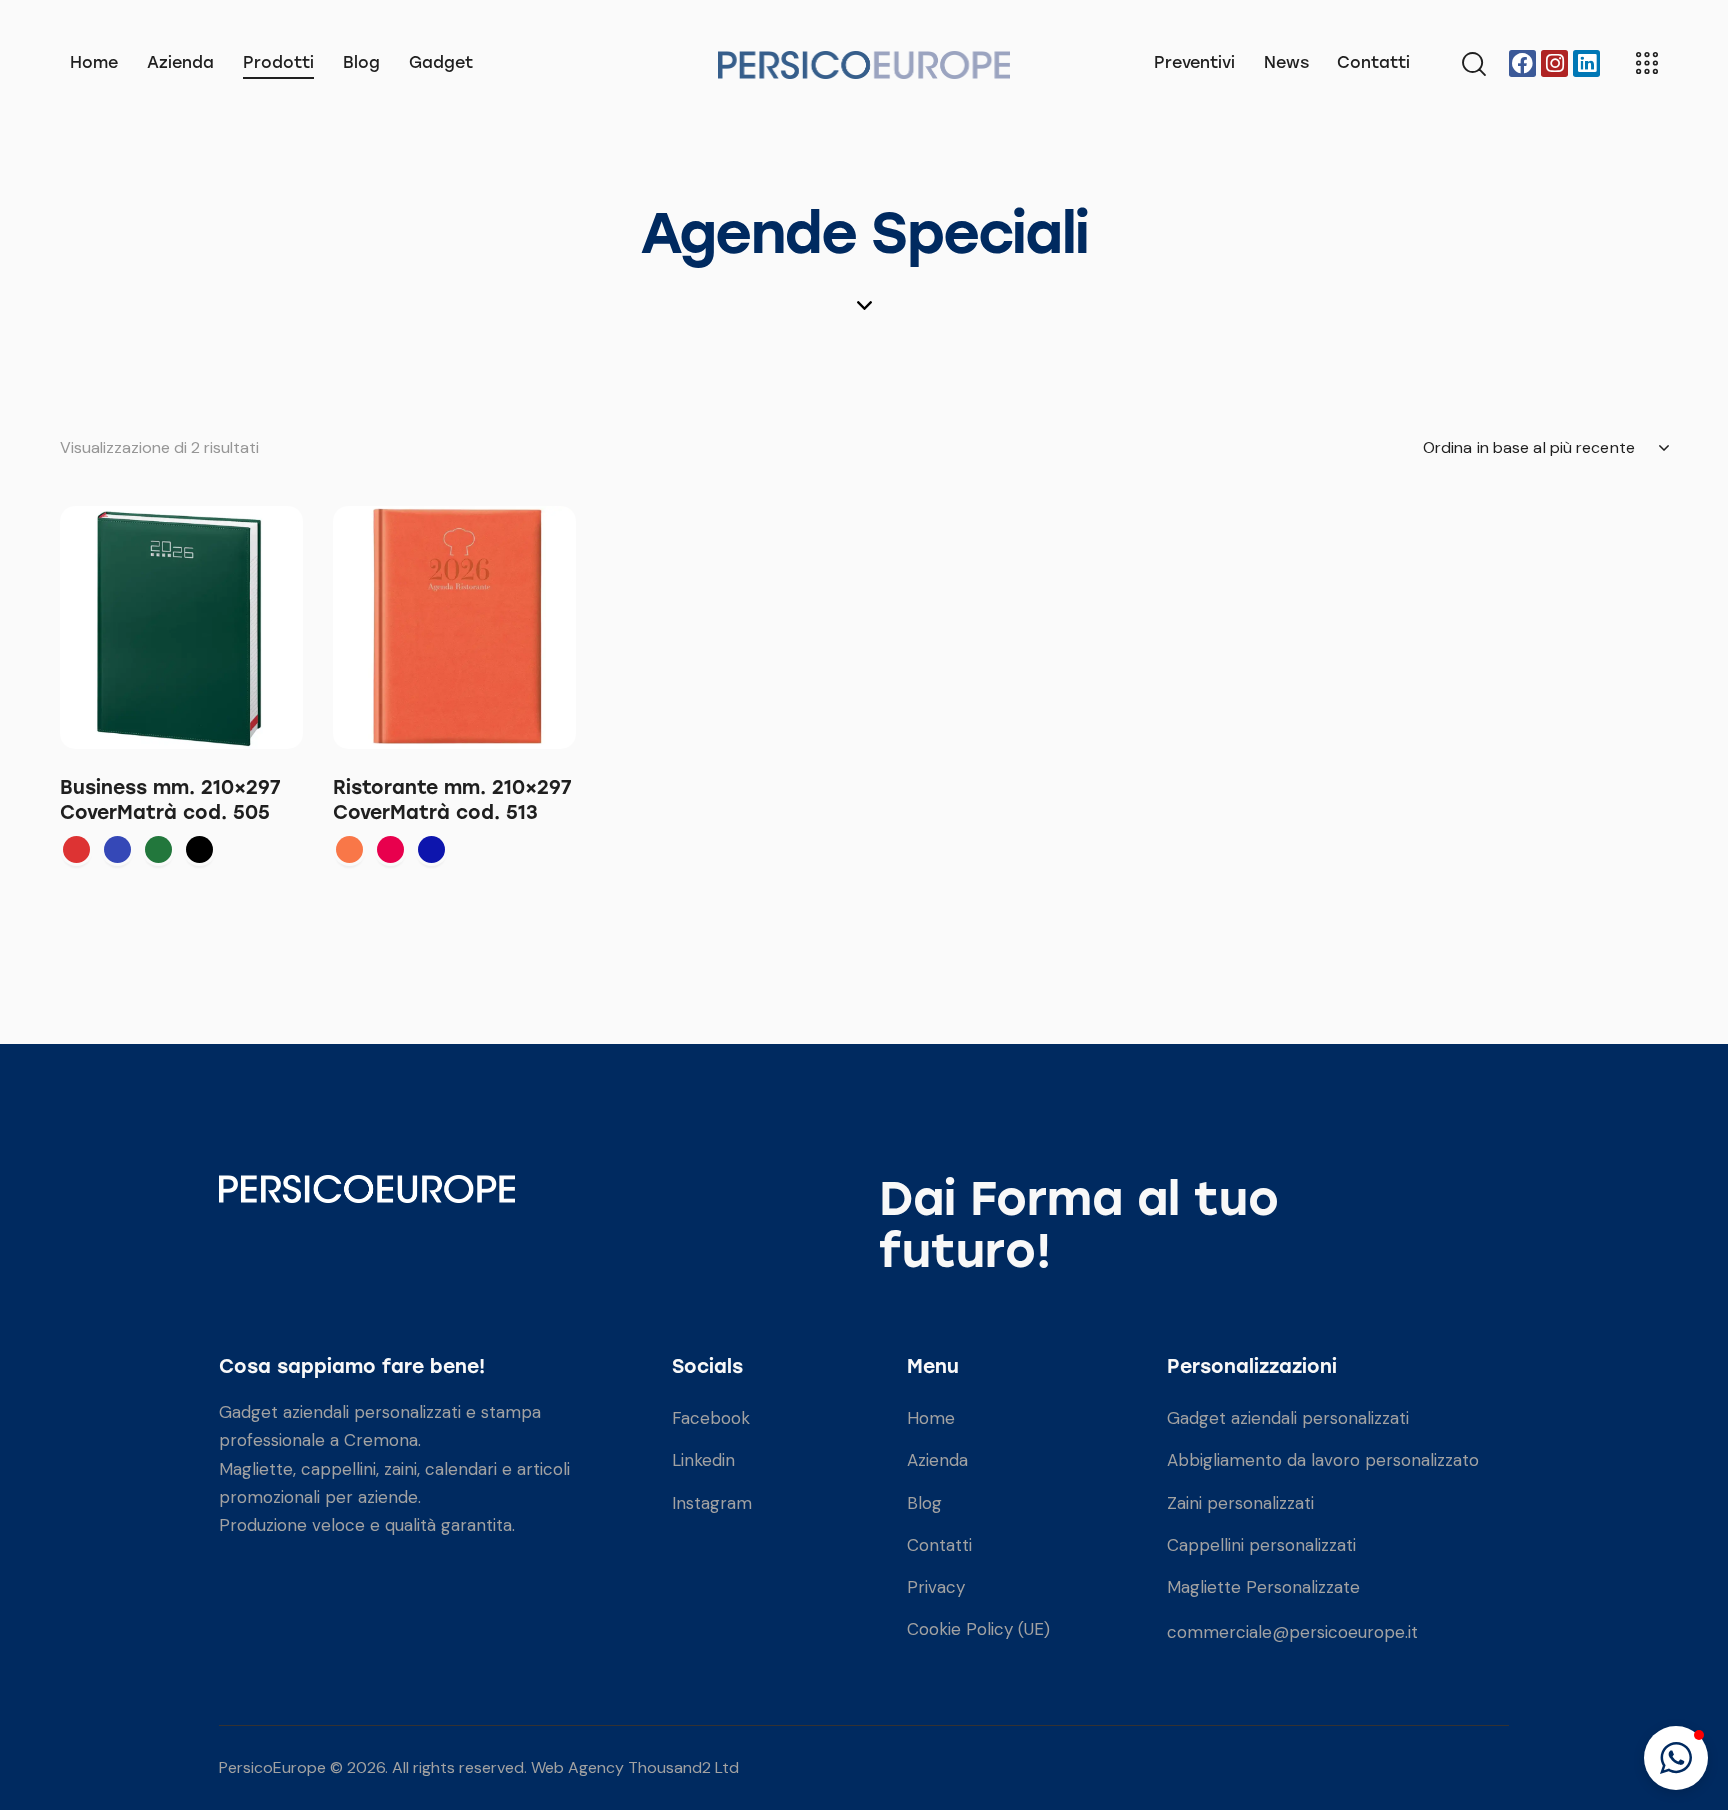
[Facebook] (1522, 63)
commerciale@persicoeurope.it (1292, 1632)
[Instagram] (1554, 63)
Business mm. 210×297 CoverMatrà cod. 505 (170, 800)
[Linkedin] (1586, 63)
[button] (1676, 1758)
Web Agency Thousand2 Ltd (635, 1767)
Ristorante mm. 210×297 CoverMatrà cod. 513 (452, 800)
